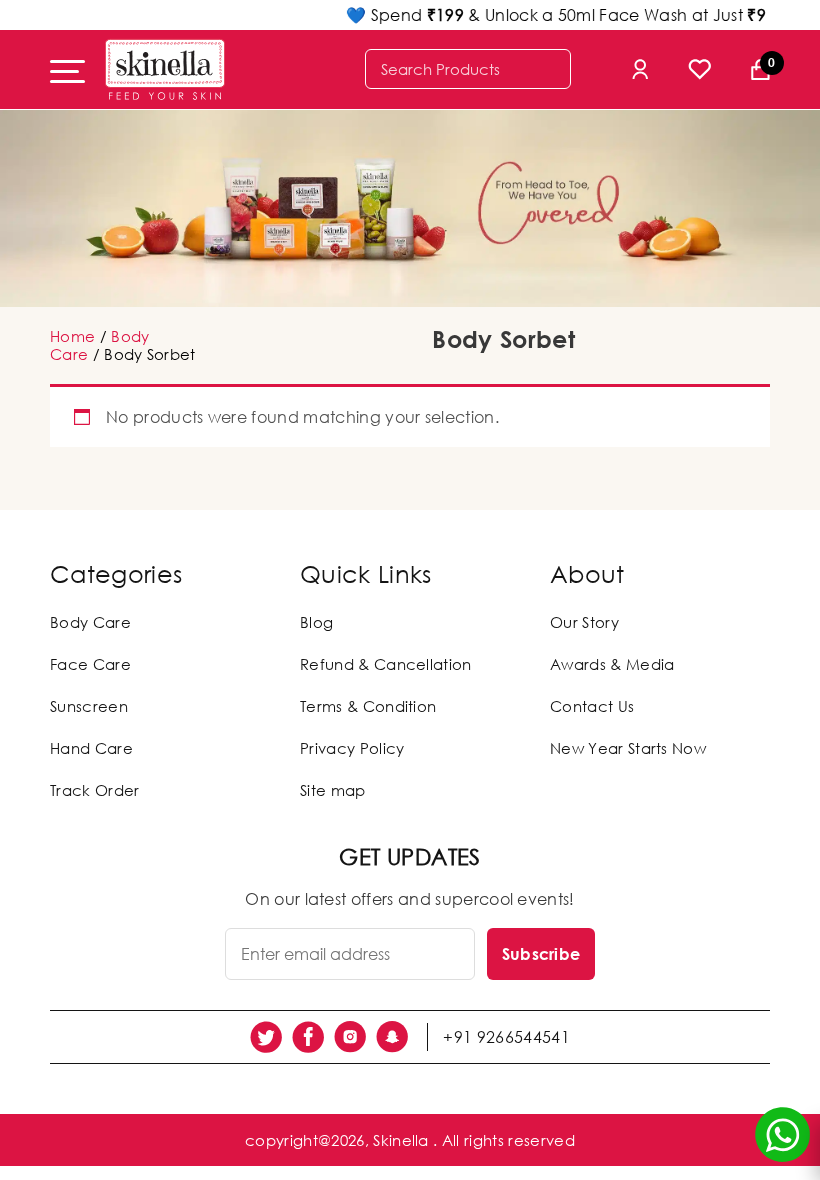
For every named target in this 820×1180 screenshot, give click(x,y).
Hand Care (91, 748)
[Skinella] (165, 69)
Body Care (90, 622)
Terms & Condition (368, 706)
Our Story (584, 622)
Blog (316, 622)
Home (72, 336)
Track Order (95, 790)
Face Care (90, 664)
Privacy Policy (352, 748)
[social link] (266, 1037)
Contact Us (592, 706)
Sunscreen (89, 706)
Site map (333, 790)
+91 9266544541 (506, 1037)
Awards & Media (612, 664)
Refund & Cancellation (386, 664)
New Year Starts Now (628, 748)
